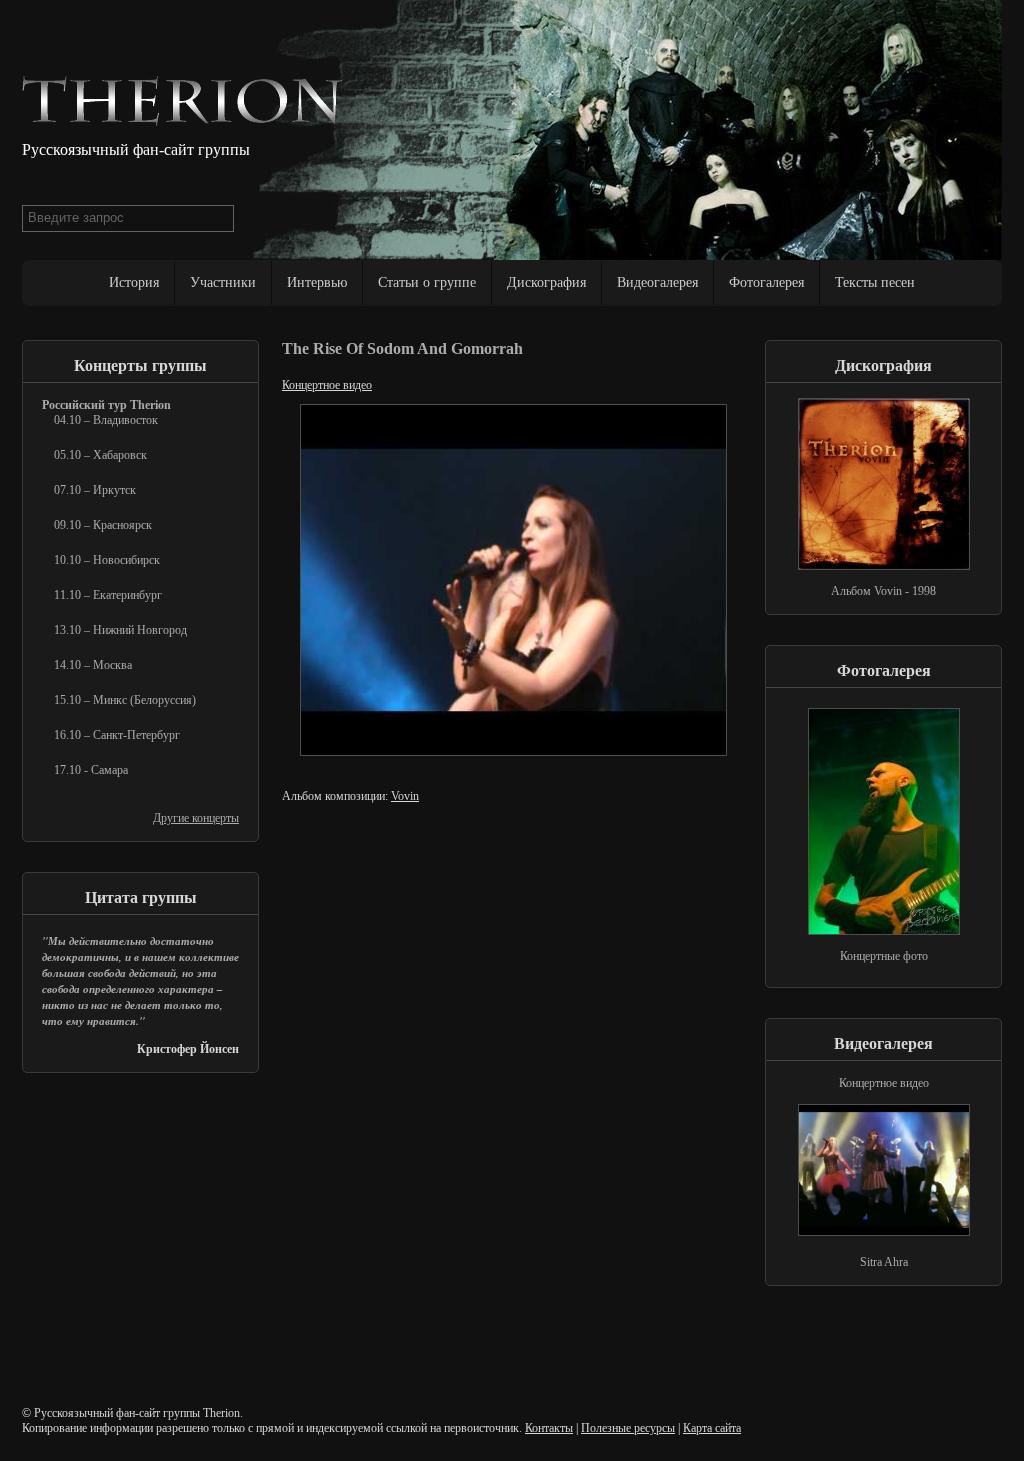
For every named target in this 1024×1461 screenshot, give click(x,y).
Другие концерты (196, 818)
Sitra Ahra (884, 1262)
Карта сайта (712, 1428)
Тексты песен (875, 282)
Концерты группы (140, 365)
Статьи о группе (427, 282)
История (134, 282)
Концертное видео (327, 385)
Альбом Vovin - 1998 (883, 591)
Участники (223, 282)
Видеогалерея (657, 282)
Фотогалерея (766, 282)
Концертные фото (884, 956)
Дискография (546, 282)
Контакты (549, 1428)
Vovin (405, 796)
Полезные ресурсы (628, 1428)
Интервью (317, 282)
